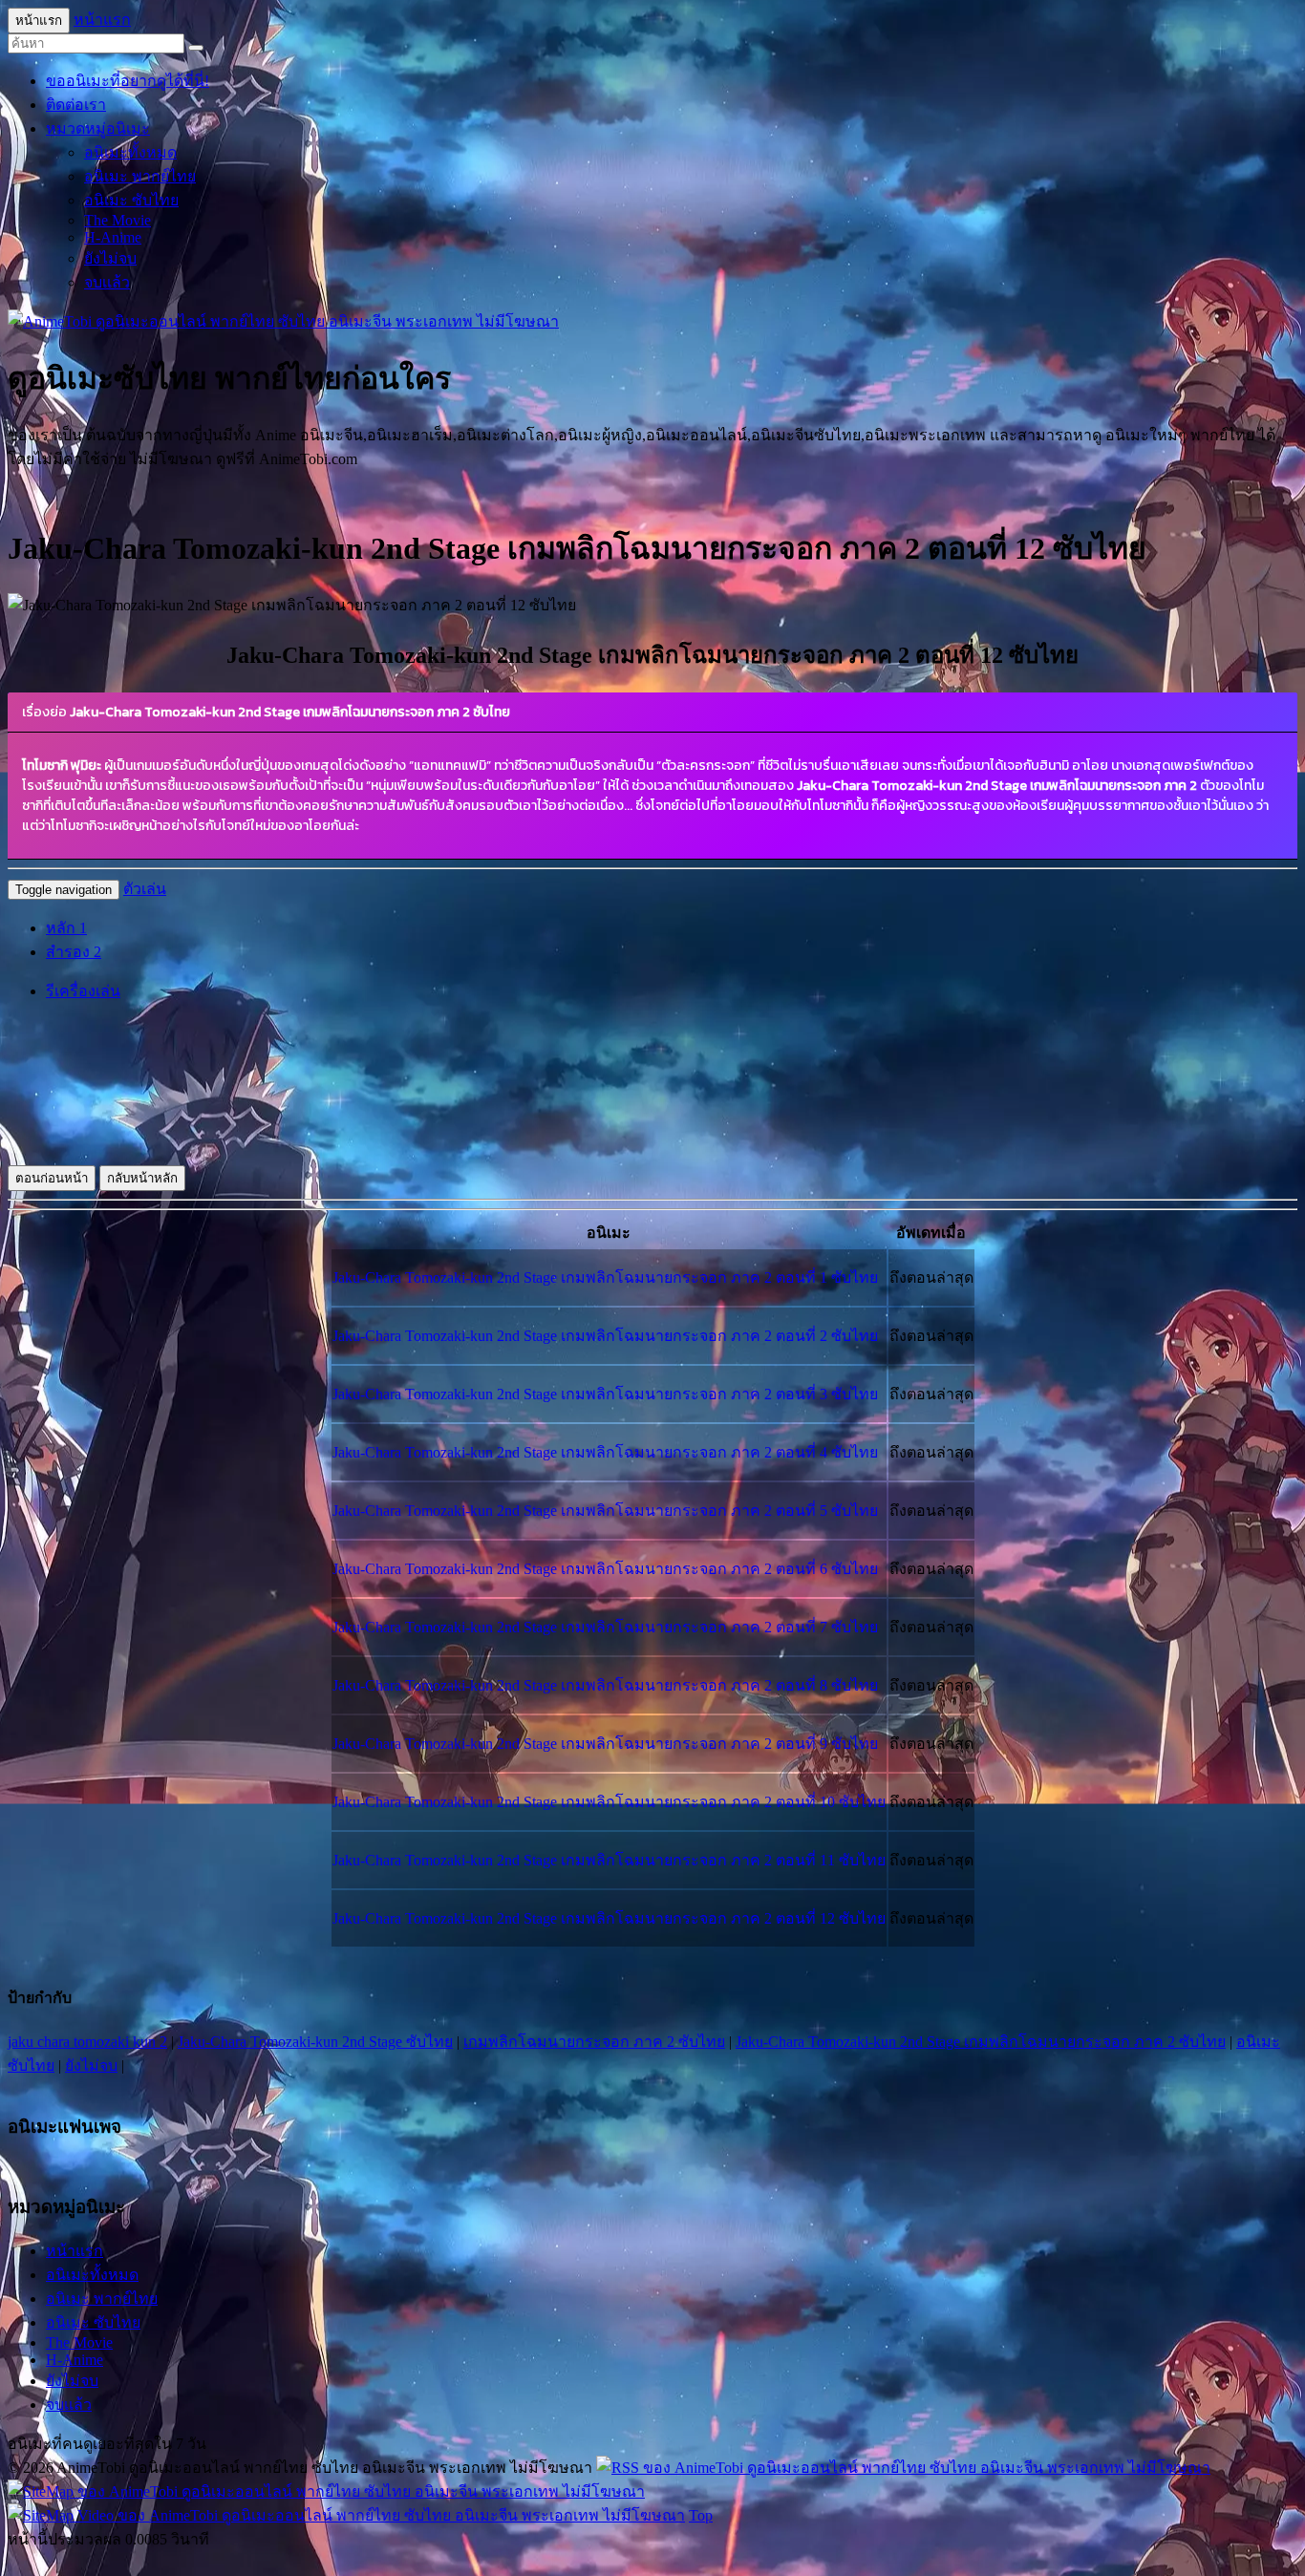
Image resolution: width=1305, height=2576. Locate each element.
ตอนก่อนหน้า (52, 1178)
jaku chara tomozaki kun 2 (87, 2042)
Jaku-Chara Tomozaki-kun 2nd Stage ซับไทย (315, 2042)
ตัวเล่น (145, 889)
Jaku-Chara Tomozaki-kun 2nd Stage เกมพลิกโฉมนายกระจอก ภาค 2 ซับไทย (981, 2042)
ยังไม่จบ (110, 258)
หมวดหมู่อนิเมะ (98, 128)
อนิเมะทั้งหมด (130, 152)
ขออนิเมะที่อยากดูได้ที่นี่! (128, 81)
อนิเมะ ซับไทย (131, 200)
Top (701, 2515)
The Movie (118, 220)
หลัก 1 (66, 928)
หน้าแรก (102, 20)
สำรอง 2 (74, 952)
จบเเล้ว (107, 282)
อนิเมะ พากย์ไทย (140, 176)
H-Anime (113, 237)
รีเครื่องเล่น (83, 991)
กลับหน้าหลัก (142, 1178)
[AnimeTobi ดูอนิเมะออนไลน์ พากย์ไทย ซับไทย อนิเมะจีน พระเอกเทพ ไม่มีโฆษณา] (283, 321)
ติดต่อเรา (76, 105)
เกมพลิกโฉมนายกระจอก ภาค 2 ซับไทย (594, 2042)
